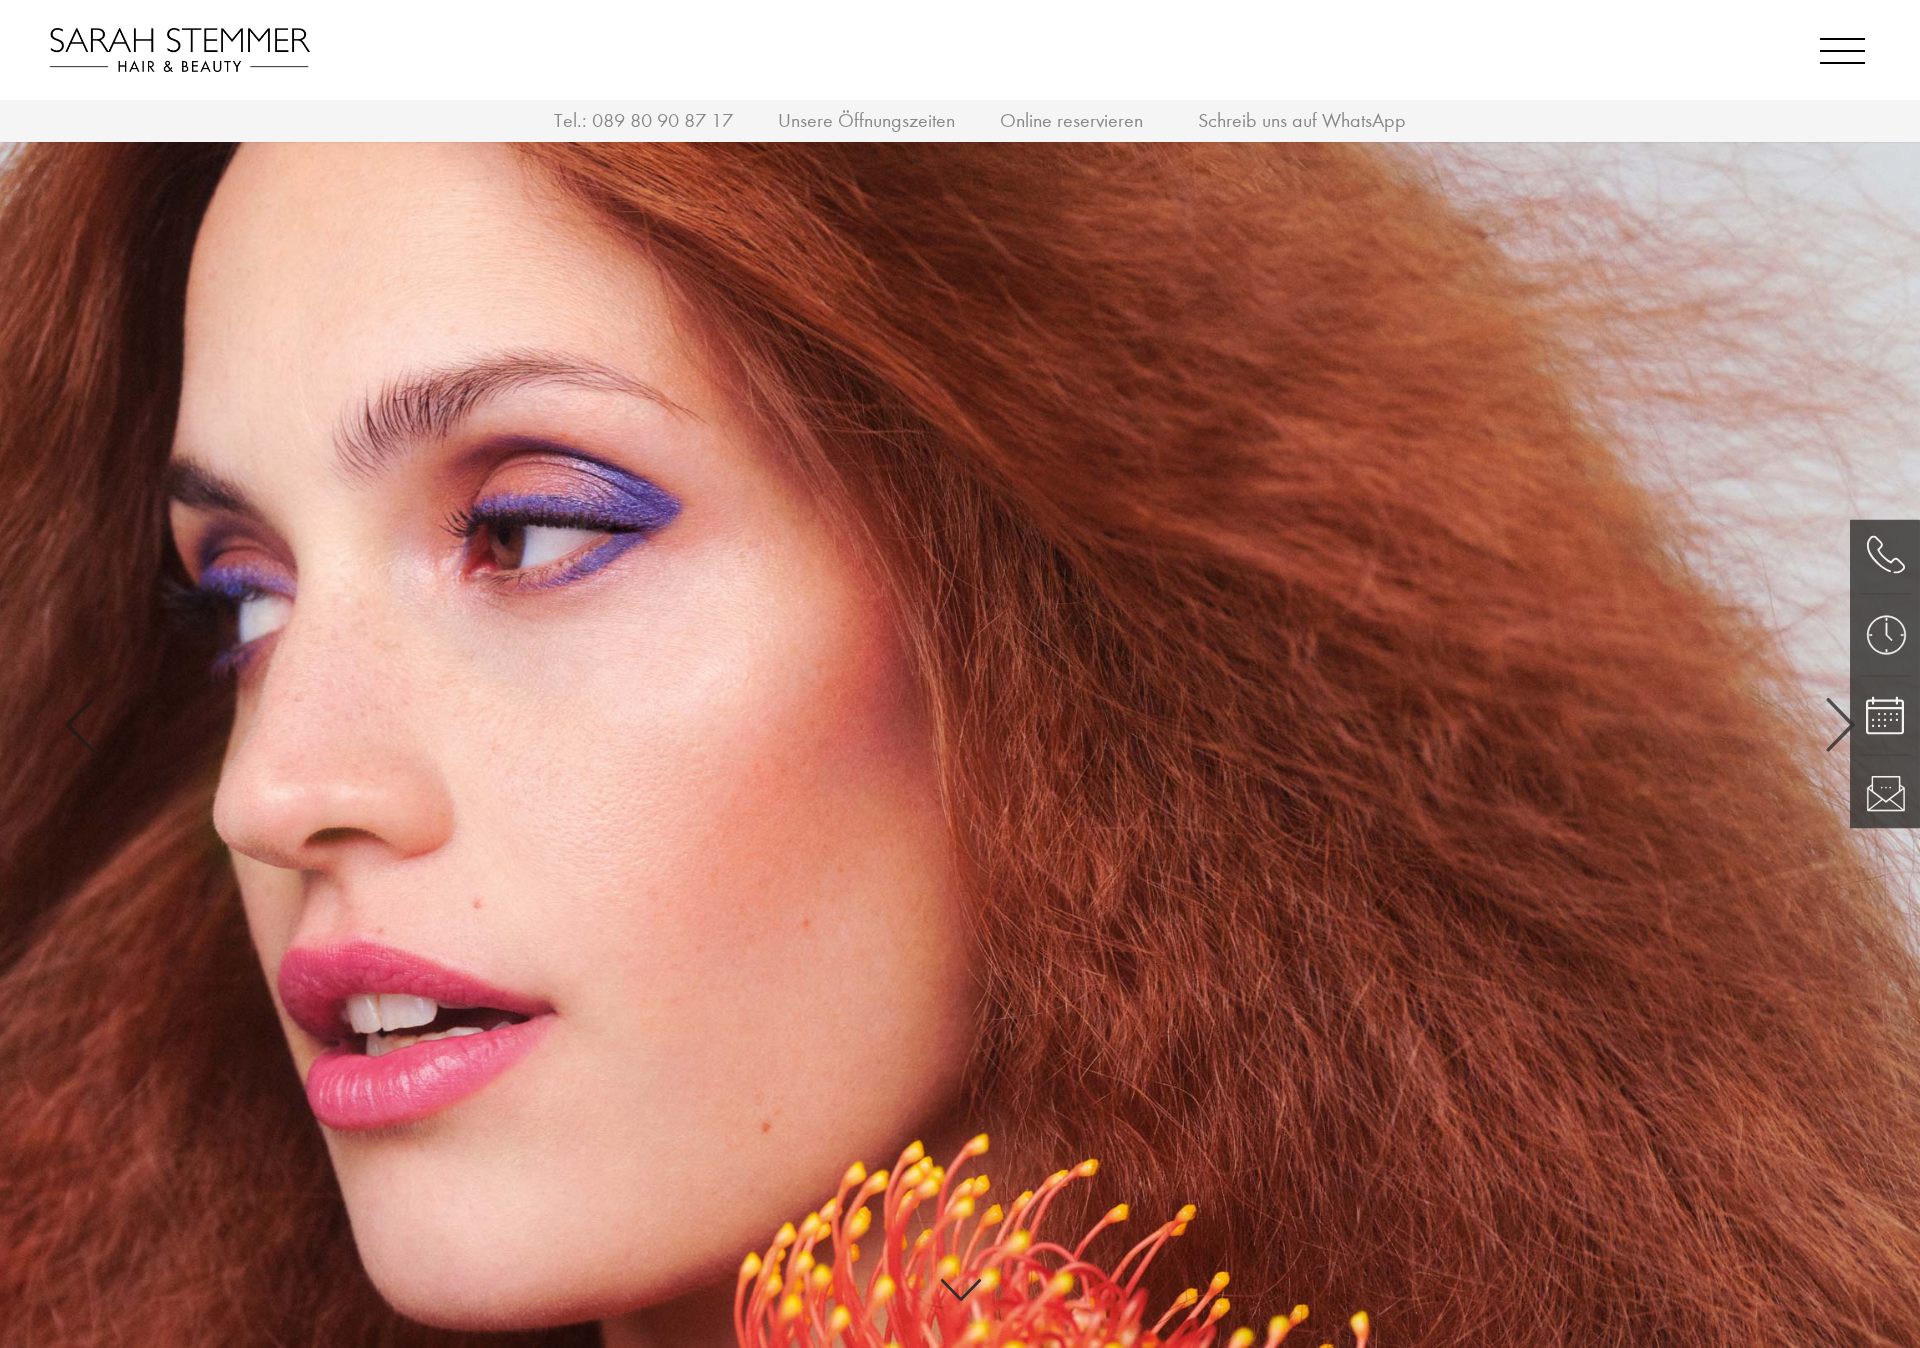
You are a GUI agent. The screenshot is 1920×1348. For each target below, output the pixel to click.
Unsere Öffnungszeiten (866, 120)
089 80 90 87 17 (662, 120)
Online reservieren (1071, 120)
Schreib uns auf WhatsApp (1302, 120)
